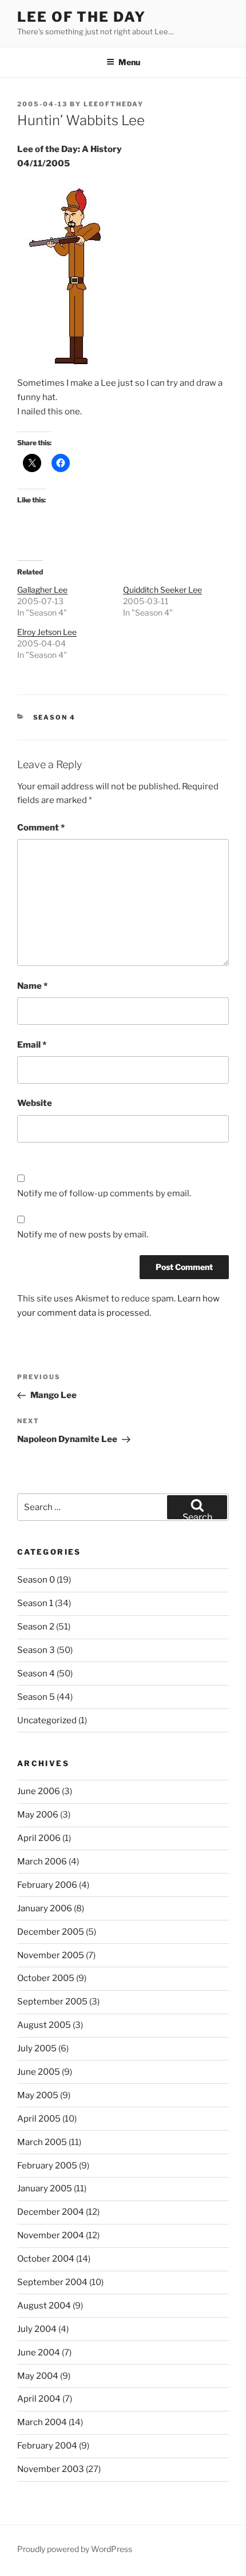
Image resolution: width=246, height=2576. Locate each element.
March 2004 (42, 2422)
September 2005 (52, 2002)
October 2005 (46, 1978)
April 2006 (39, 1838)
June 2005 (39, 2072)
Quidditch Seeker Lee (162, 590)
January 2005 (45, 2188)
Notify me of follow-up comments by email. (104, 1193)
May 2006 (38, 1815)
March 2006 (42, 1862)
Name (32, 986)
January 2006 (45, 1908)
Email (32, 1045)
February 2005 (47, 2166)
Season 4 (55, 717)
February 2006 (47, 1885)
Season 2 (36, 1627)
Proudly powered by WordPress (75, 2549)
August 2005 (44, 2025)
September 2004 (52, 2282)
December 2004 (51, 2212)
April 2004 (39, 2399)
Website (35, 1103)
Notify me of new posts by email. (83, 1235)
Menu (129, 62)
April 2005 (39, 2119)
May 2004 (38, 2376)
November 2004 (51, 2235)
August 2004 (44, 2306)
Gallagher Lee (42, 590)
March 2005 (42, 2142)
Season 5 (36, 1697)
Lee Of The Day (82, 17)
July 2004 (37, 2329)
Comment (41, 828)
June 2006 (39, 1791)
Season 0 (36, 1580)
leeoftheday (114, 104)
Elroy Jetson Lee (47, 632)
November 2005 (51, 1955)
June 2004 (39, 2353)
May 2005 (38, 2095)
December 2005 (51, 1932)
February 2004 (47, 2446)
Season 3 (36, 1650)
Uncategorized (47, 1720)
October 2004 (46, 2259)
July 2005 (37, 2048)
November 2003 (51, 2469)
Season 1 (35, 1603)
